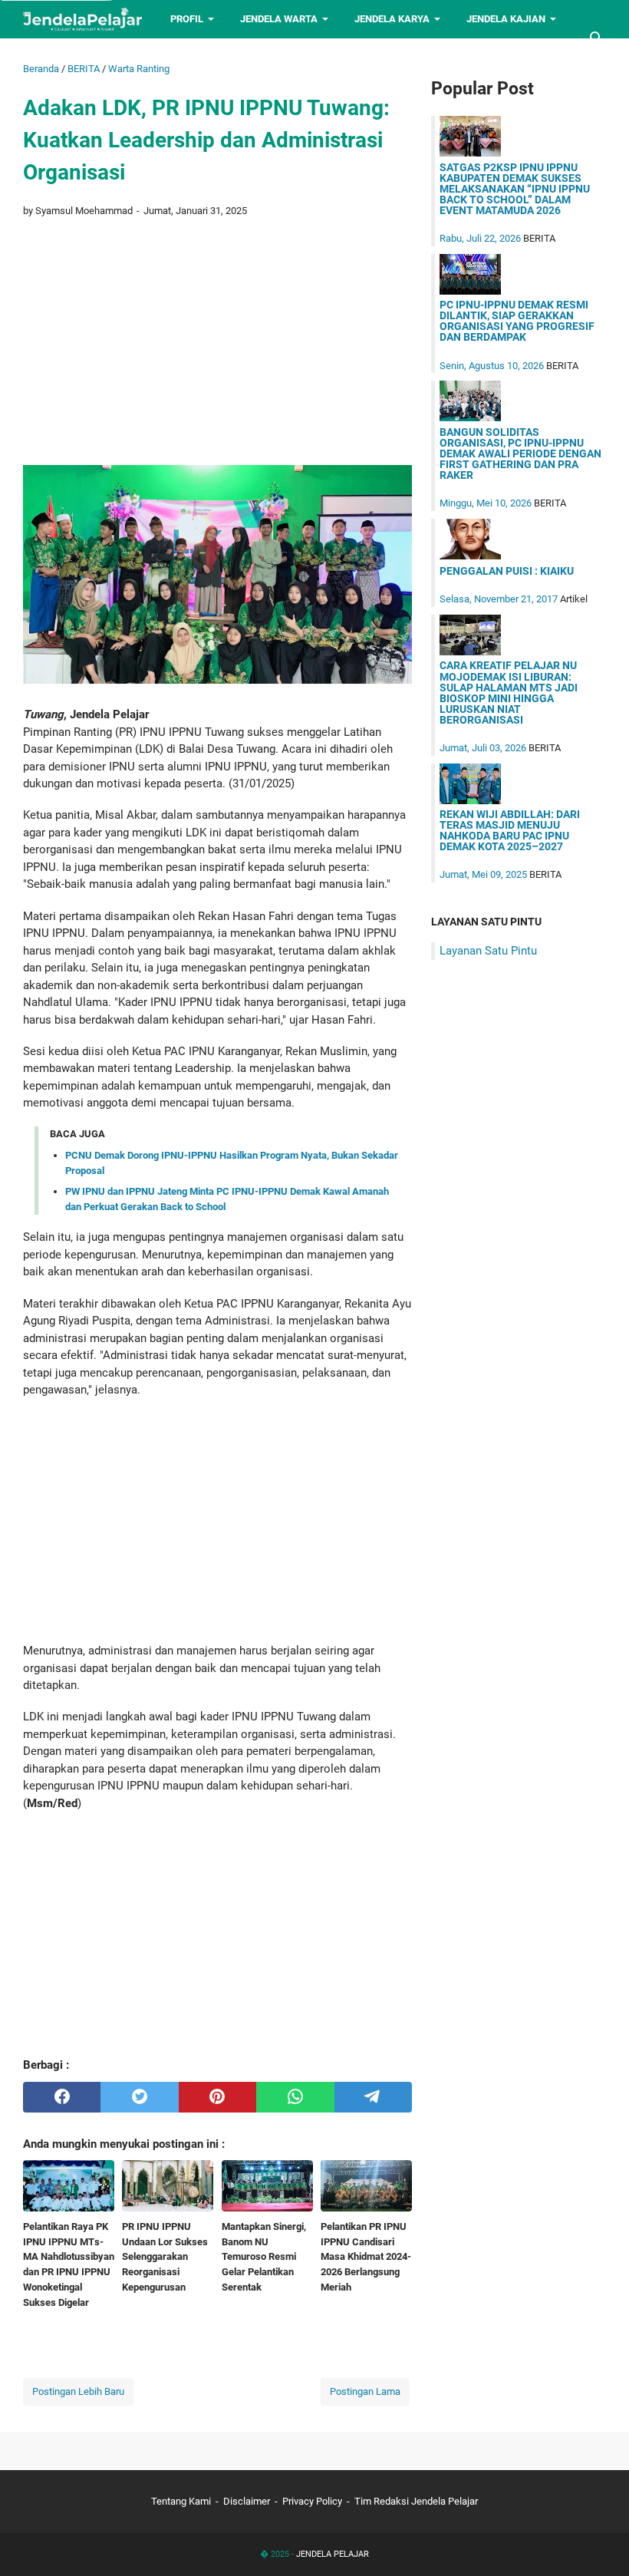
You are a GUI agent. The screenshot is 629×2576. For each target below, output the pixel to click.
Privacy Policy (312, 2501)
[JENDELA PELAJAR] (82, 19)
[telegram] (373, 2097)
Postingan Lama (365, 2391)
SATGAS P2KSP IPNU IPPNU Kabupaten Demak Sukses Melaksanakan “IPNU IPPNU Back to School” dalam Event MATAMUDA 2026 (515, 189)
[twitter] (139, 2097)
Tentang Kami (181, 2501)
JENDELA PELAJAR (333, 2554)
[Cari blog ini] (597, 38)
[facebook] (62, 2097)
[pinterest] (217, 2097)
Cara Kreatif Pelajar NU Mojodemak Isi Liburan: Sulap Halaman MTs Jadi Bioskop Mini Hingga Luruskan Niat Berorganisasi (509, 692)
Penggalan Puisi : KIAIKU (507, 571)
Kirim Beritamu (204, 57)
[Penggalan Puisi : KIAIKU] (470, 556)
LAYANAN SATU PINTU (88, 57)
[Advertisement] (217, 343)
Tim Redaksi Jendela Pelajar (416, 2501)
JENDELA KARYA (392, 19)
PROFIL (187, 19)
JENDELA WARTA (279, 19)
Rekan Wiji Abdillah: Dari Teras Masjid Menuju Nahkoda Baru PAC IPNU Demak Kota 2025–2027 (510, 830)
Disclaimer (247, 2501)
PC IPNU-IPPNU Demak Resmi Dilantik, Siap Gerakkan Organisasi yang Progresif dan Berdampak (517, 321)
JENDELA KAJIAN (506, 19)
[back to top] (598, 2541)
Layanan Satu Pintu (488, 951)
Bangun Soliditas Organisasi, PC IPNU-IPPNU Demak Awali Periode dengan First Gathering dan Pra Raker (520, 454)
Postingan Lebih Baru (78, 2391)
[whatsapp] (295, 2097)
